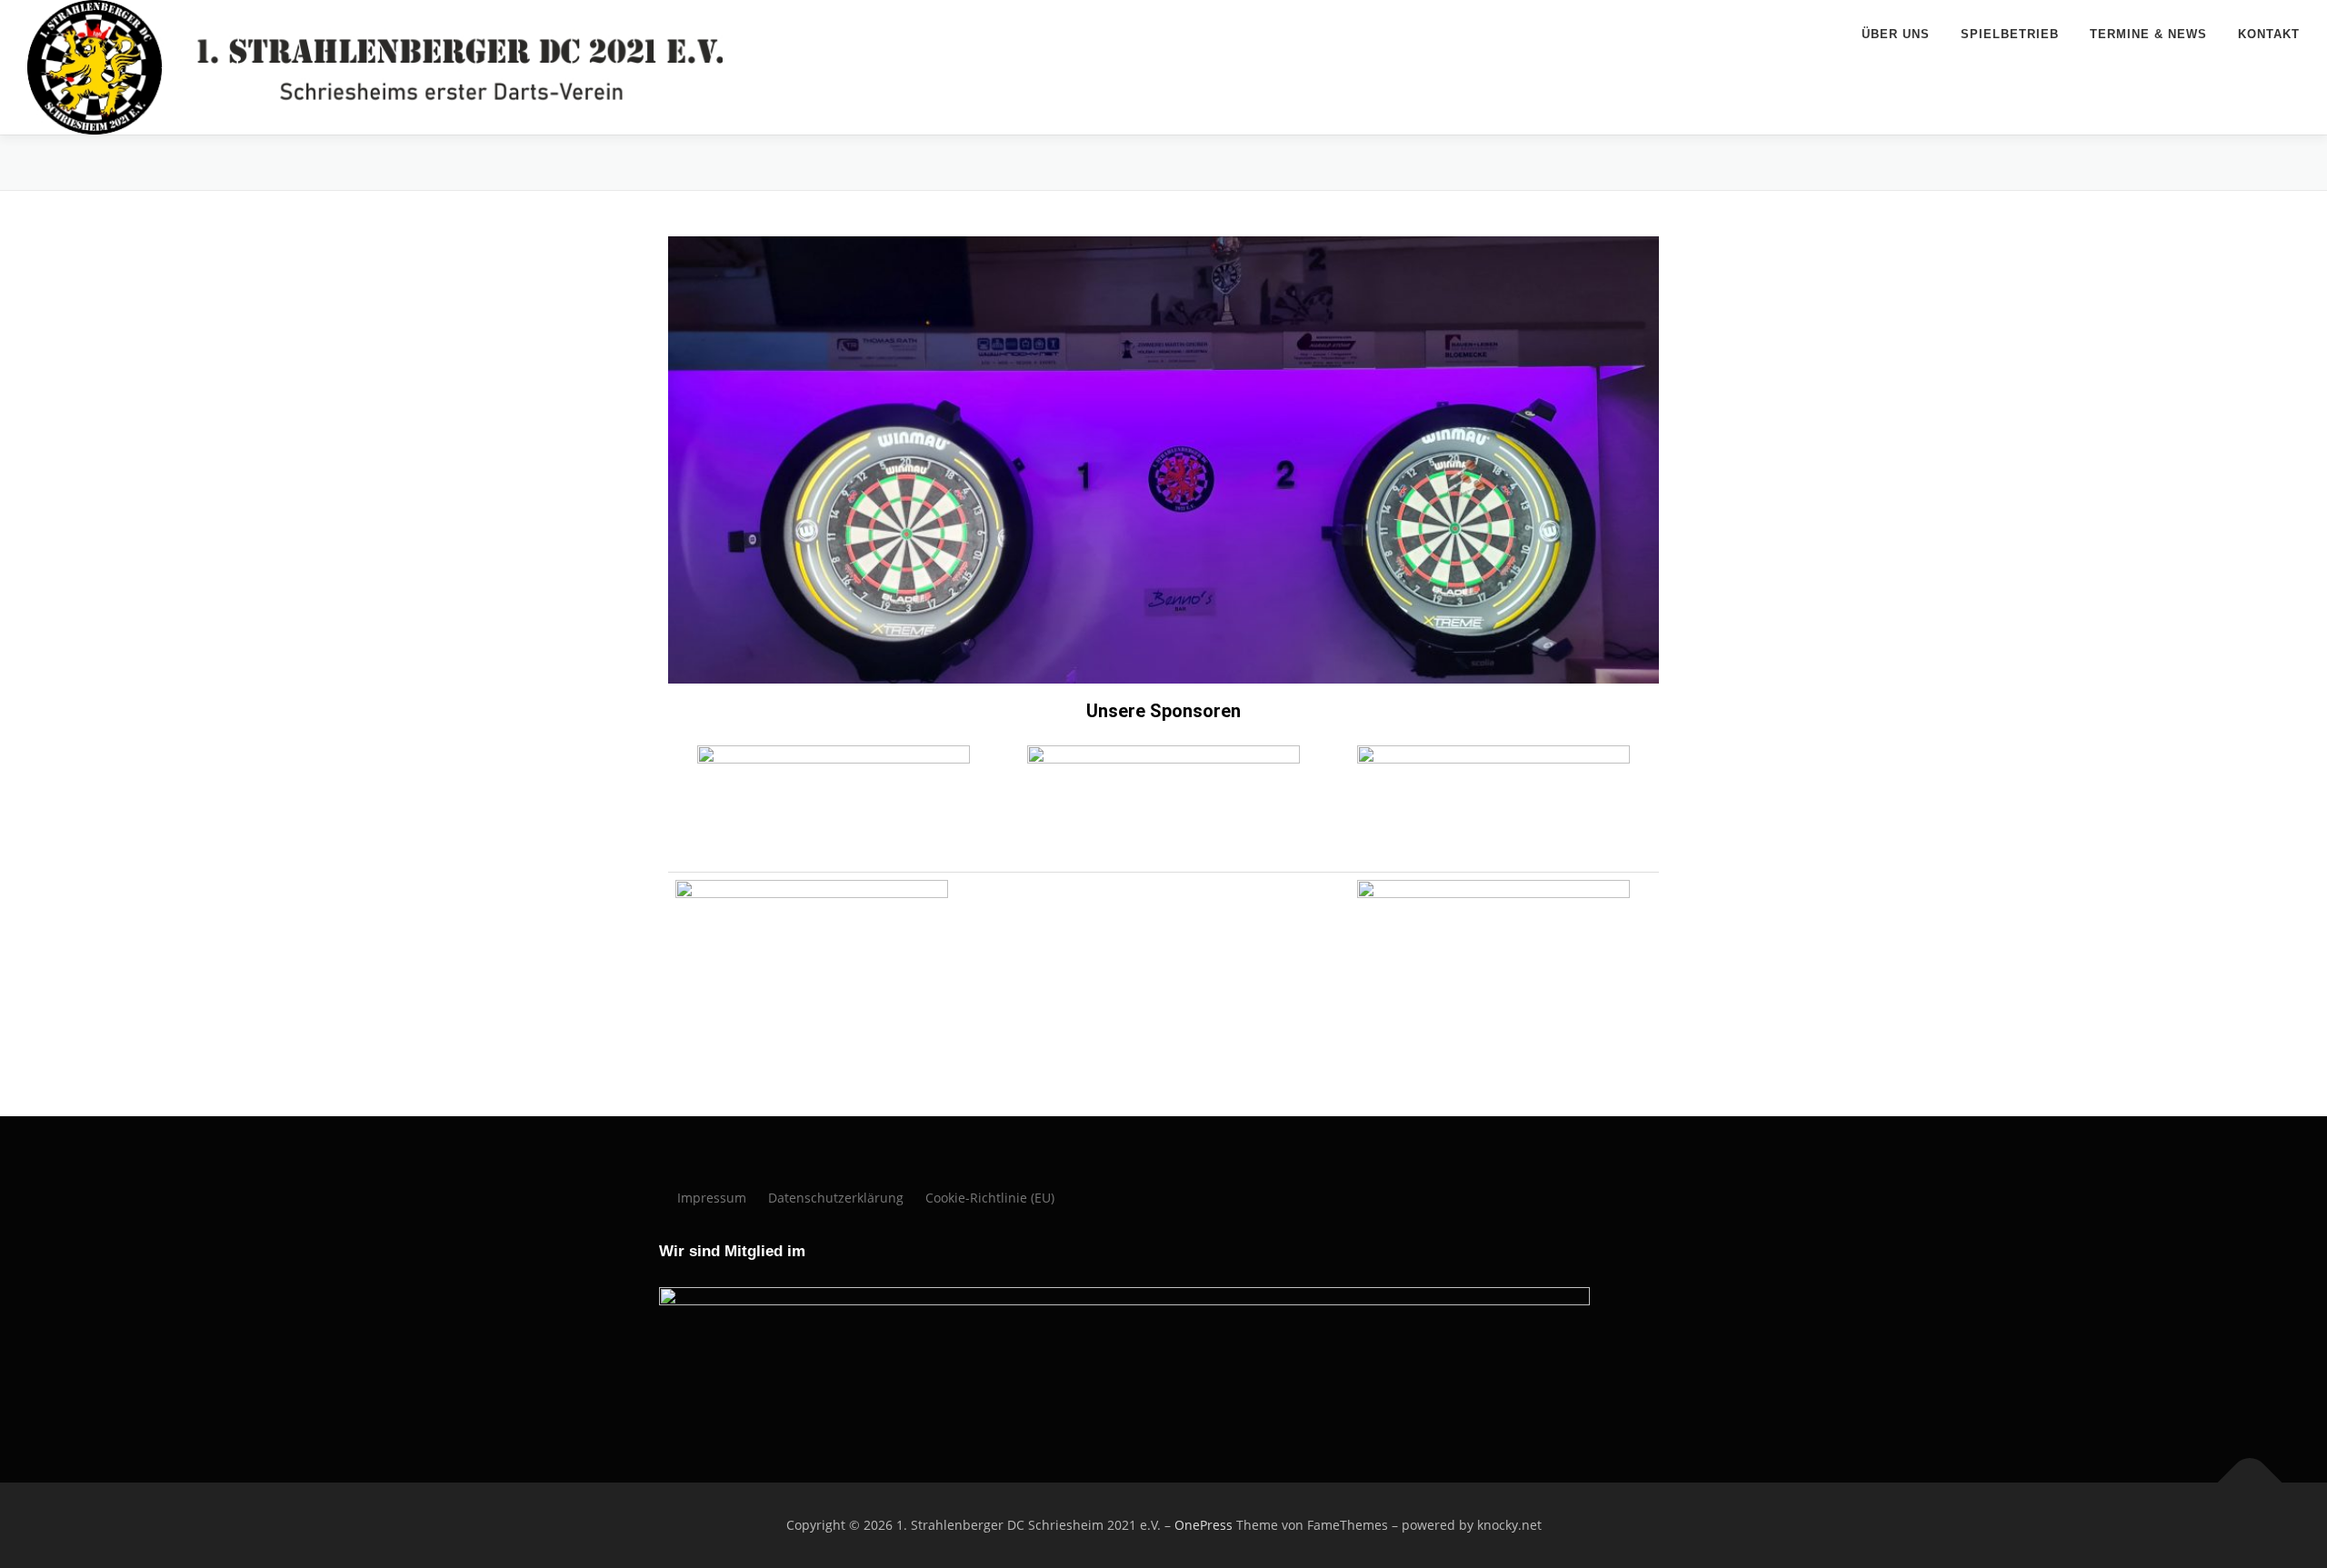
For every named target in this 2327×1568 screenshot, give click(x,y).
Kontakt (2269, 34)
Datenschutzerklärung (836, 1198)
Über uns (1896, 34)
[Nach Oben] (2250, 1483)
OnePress (1203, 1525)
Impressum (712, 1198)
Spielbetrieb (2010, 34)
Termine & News (2148, 34)
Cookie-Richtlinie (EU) (990, 1198)
